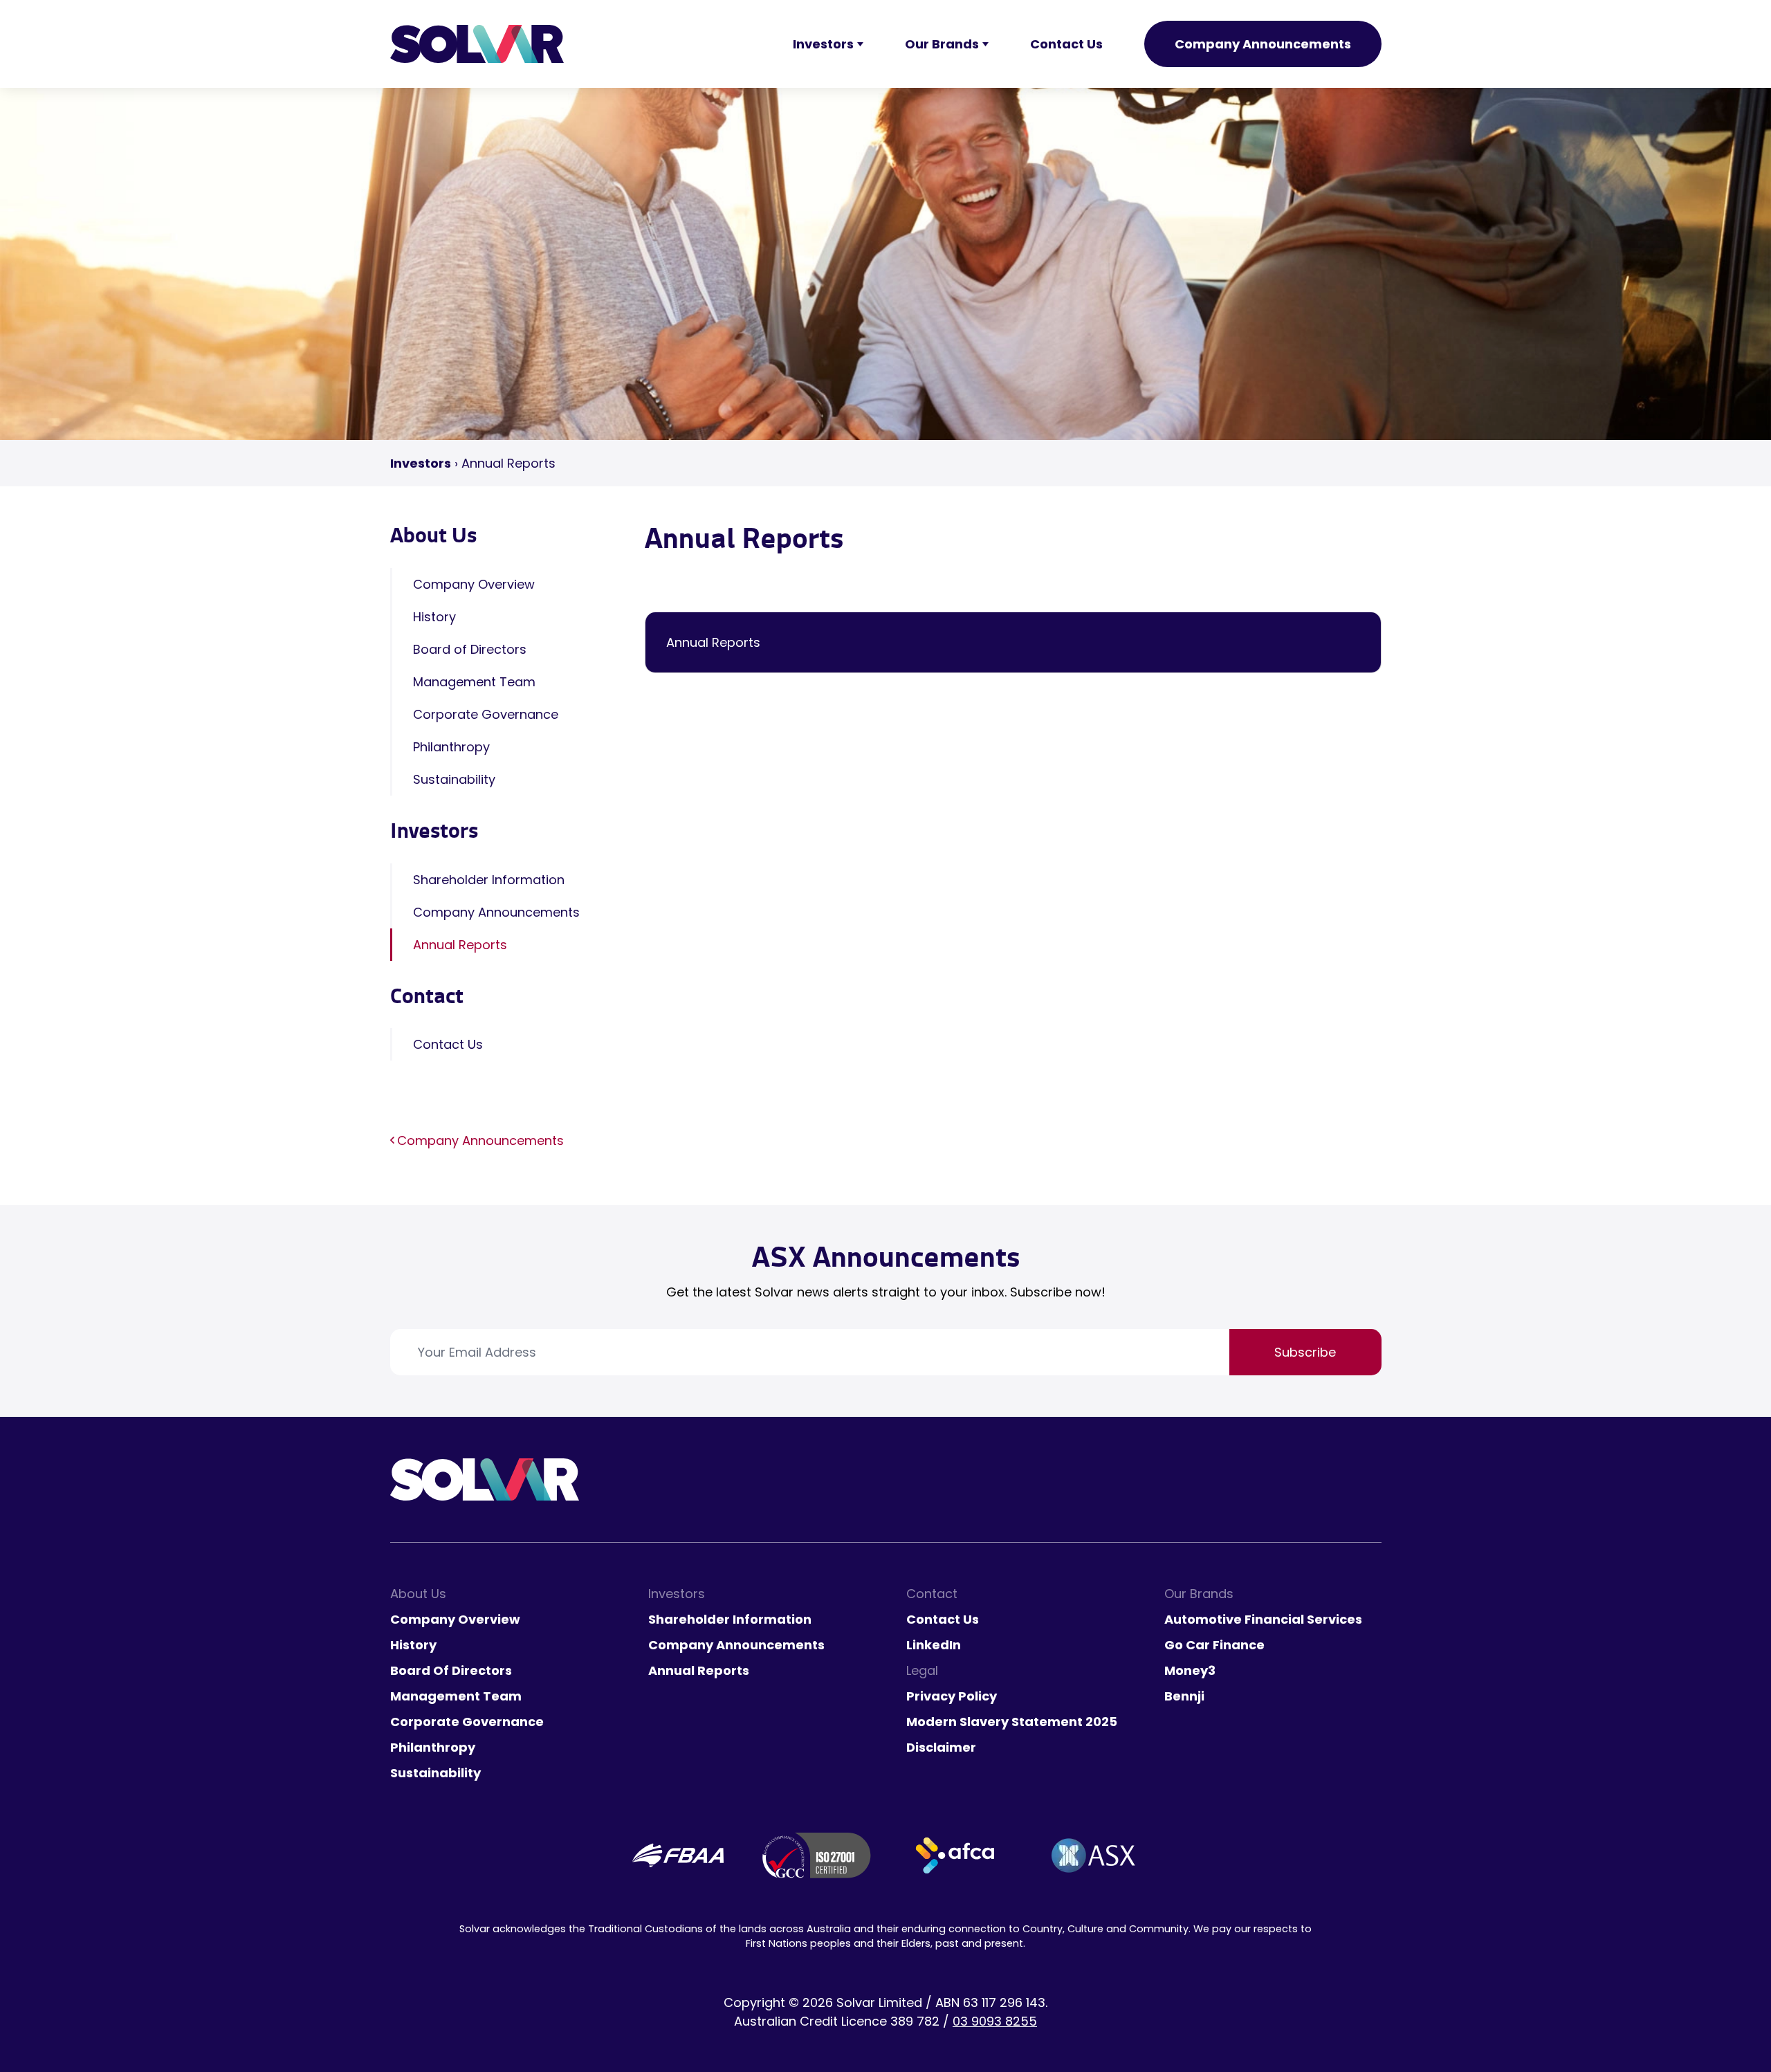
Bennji (1184, 1696)
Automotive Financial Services (1263, 1619)
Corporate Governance (486, 714)
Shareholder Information (489, 880)
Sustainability (454, 779)
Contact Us (448, 1044)
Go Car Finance (1214, 1645)
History (434, 617)
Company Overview (474, 584)
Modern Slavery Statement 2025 (1012, 1722)
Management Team (474, 682)
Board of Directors (470, 649)
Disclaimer (941, 1747)
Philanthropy (451, 747)
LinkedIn (934, 1645)
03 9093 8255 (995, 2021)
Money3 (1190, 1670)
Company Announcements (1263, 44)
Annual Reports (460, 945)
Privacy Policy (952, 1696)
